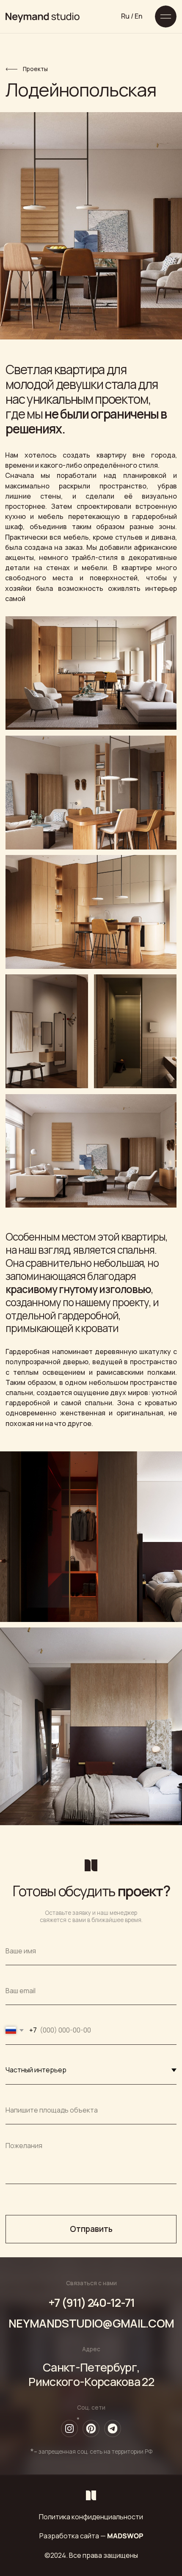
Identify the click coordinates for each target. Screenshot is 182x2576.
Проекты (35, 69)
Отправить (91, 2229)
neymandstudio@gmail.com (91, 2323)
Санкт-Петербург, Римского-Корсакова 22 (91, 2374)
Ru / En (132, 16)
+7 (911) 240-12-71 (91, 2302)
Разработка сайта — (91, 2536)
